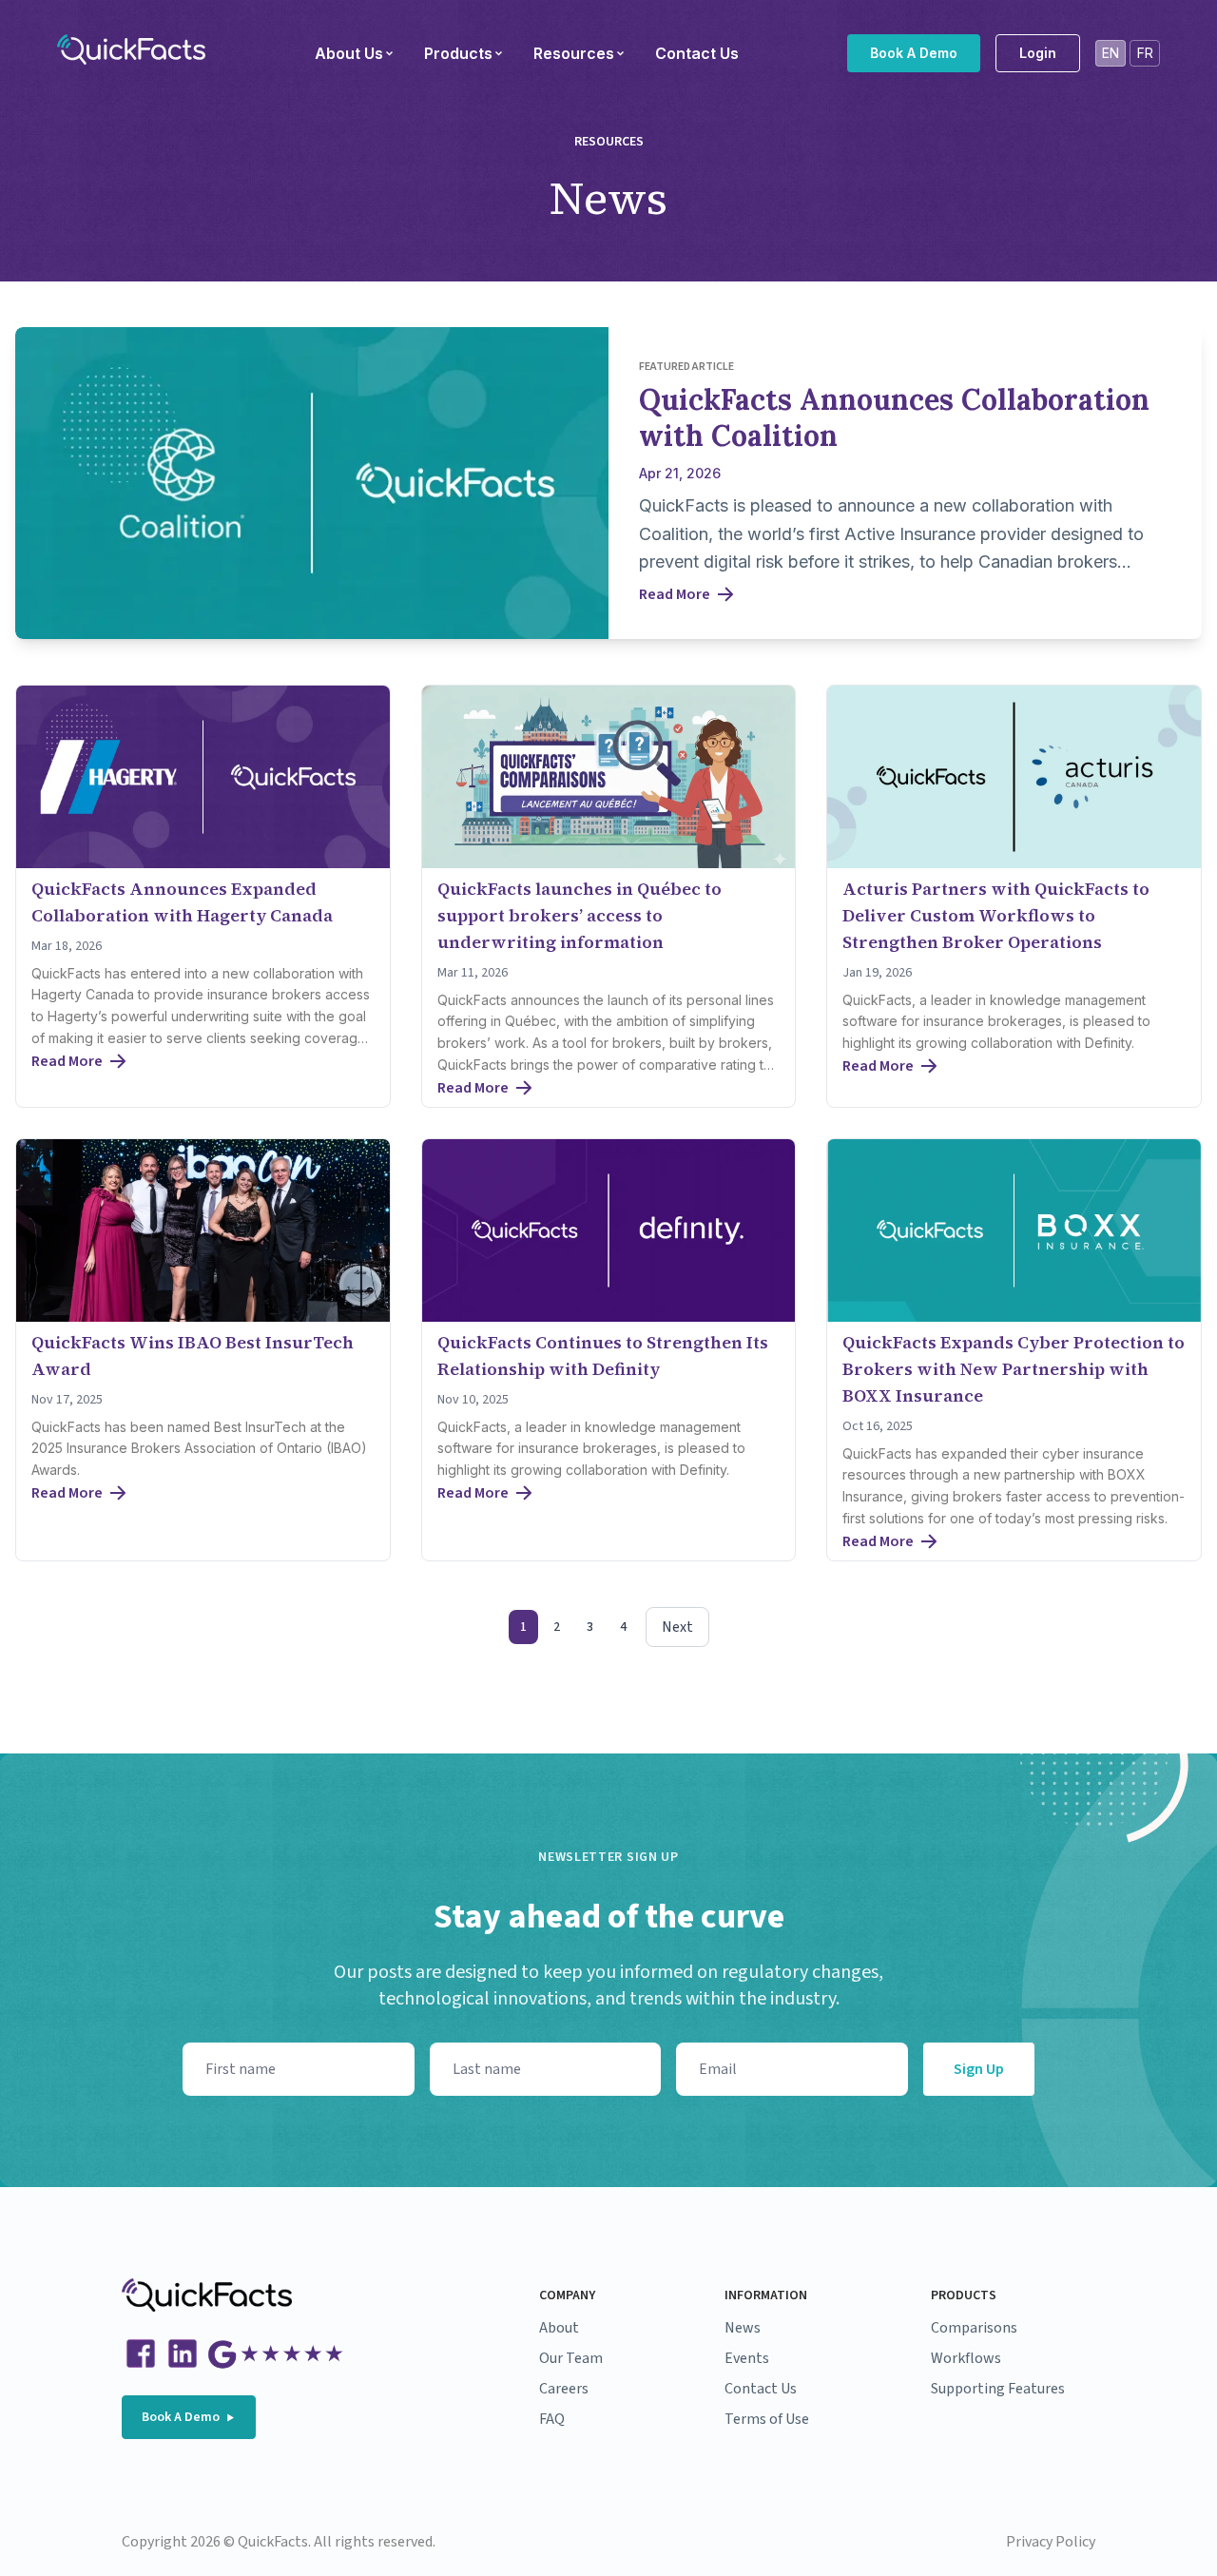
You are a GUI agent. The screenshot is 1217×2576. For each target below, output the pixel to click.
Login (1038, 53)
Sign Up (979, 2069)
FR (1145, 53)
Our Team (571, 2358)
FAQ (552, 2419)
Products (458, 53)
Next (677, 1627)
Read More (675, 594)
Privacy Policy (1051, 2542)
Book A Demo (914, 53)
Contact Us (697, 53)
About (559, 2328)
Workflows (966, 2358)
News (743, 2328)
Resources (574, 53)
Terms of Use (767, 2419)
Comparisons (974, 2328)
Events (747, 2358)
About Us (349, 53)
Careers (564, 2389)
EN (1111, 53)
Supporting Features (998, 2389)
